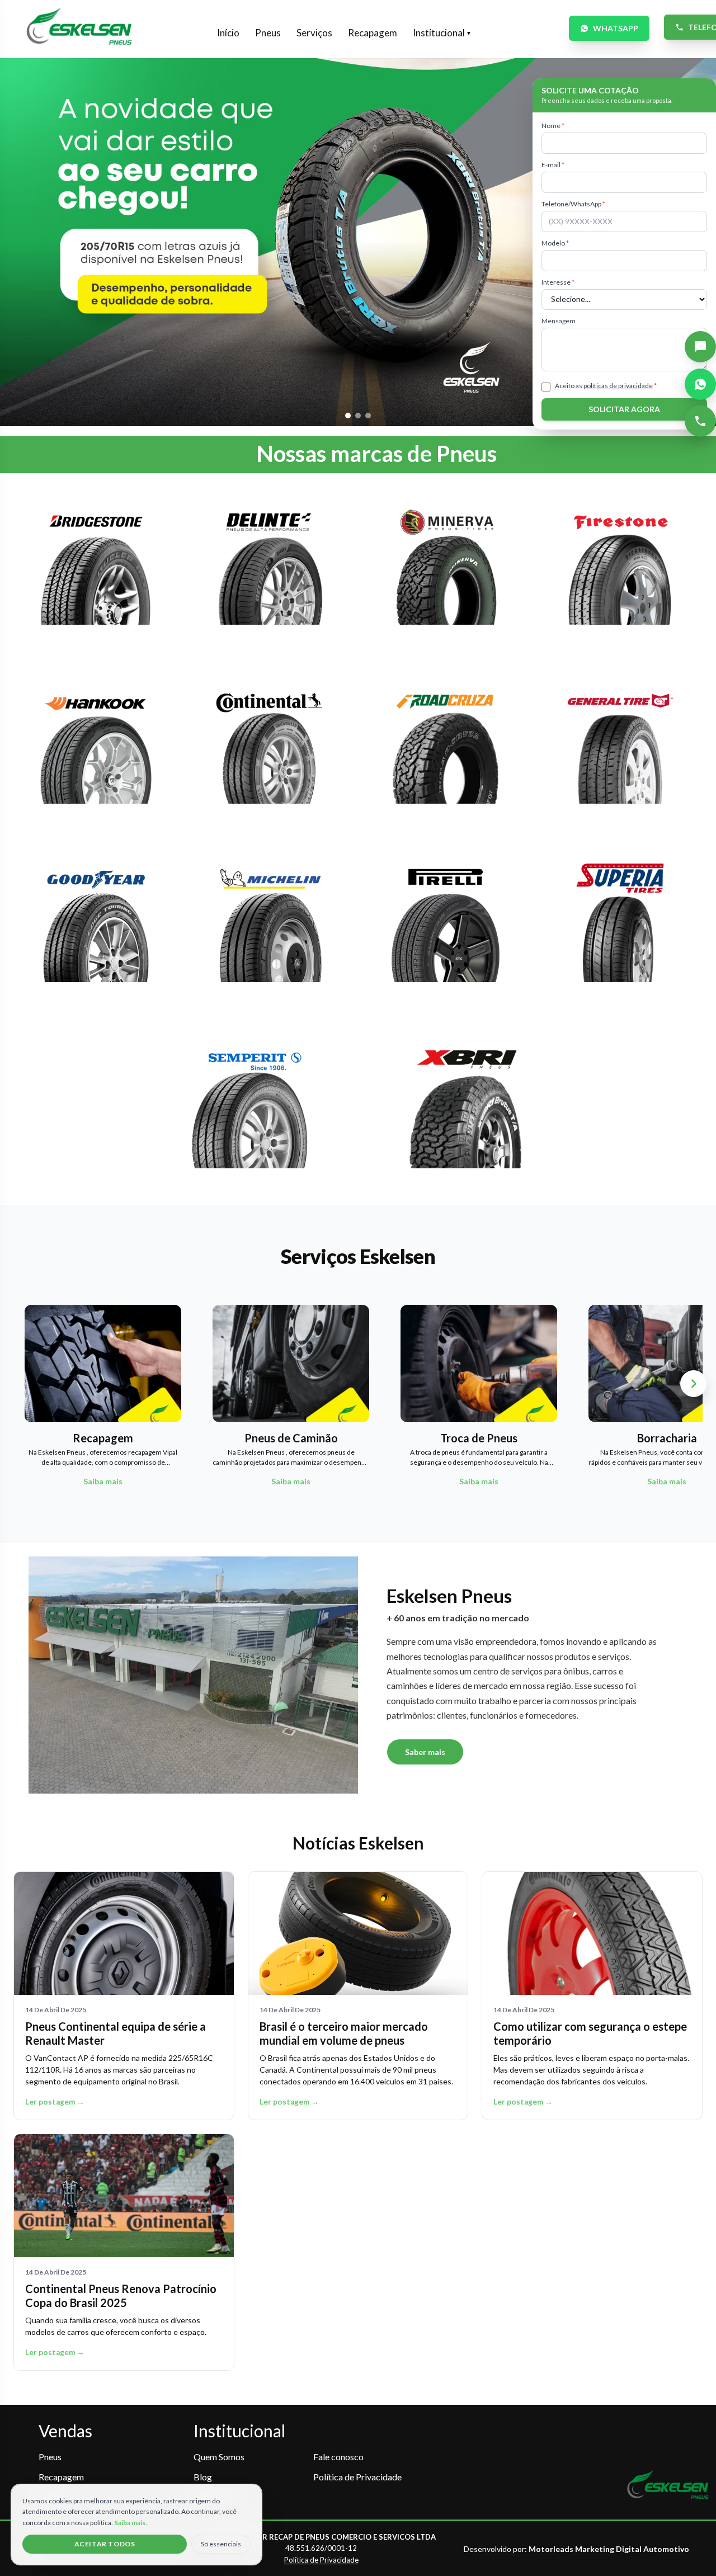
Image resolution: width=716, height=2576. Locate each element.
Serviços (314, 33)
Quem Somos (219, 2457)
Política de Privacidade (357, 2477)
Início (228, 33)
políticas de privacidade (618, 386)
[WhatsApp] (700, 384)
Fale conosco (338, 2457)
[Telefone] (700, 421)
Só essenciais (221, 2544)
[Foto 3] (368, 416)
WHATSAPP (616, 28)
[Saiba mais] (96, 572)
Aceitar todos (105, 2544)
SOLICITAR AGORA (624, 409)
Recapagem (373, 33)
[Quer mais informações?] (700, 347)
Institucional (442, 33)
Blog (203, 2477)
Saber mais (425, 1752)
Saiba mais (130, 2523)
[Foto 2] (358, 416)
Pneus (268, 33)
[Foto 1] (348, 416)
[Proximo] (694, 1384)
